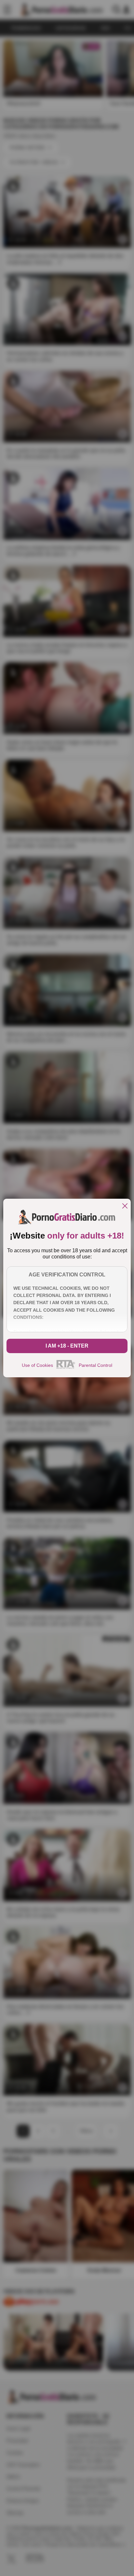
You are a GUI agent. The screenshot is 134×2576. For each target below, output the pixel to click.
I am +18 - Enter (67, 1346)
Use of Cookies (37, 1365)
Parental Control (95, 1365)
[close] (125, 1206)
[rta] (66, 1368)
